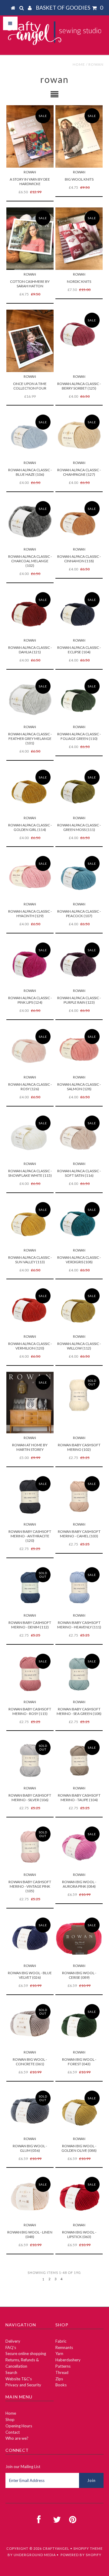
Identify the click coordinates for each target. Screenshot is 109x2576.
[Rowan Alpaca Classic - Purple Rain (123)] (79, 963)
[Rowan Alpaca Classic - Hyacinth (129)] (30, 876)
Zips (59, 2379)
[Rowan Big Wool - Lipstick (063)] (79, 2197)
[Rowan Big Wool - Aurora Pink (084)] (79, 1847)
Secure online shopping (26, 2353)
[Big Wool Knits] (79, 136)
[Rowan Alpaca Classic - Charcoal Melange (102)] (30, 521)
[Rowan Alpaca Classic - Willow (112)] (79, 1309)
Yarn (59, 2353)
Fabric (61, 2341)
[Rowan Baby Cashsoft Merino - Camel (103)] (79, 1496)
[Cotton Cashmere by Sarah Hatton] (30, 239)
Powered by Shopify (81, 2555)
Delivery (13, 2341)
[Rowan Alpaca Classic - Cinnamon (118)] (79, 521)
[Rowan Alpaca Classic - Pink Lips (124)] (30, 963)
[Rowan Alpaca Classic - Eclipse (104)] (79, 612)
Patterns (63, 2366)
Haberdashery (68, 2360)
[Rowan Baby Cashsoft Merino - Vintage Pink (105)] (30, 1847)
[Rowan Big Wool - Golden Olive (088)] (79, 2111)
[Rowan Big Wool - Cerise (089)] (79, 1938)
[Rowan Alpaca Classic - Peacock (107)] (79, 876)
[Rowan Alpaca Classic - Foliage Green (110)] (79, 699)
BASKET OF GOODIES (69, 8)
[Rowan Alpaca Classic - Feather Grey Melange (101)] (30, 699)
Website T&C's (19, 2379)
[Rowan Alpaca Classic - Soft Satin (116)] (79, 1136)
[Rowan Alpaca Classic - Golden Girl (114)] (30, 790)
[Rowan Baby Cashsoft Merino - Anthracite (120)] (30, 1496)
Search (11, 2372)
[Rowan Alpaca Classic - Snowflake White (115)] (30, 1136)
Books (61, 2385)
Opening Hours (19, 2426)
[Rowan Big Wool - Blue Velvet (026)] (30, 1938)
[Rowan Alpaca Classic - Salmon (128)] (79, 1049)
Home (79, 64)
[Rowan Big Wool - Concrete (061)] (30, 2024)
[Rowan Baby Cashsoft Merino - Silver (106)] (30, 1760)
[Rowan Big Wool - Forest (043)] (79, 2024)
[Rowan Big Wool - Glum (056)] (30, 2111)
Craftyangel (56, 2548)
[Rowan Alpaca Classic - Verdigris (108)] (79, 1222)
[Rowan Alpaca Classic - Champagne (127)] (79, 435)
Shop (10, 2420)
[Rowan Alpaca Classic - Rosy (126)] (30, 1049)
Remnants (64, 2347)
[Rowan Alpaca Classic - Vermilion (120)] (30, 1309)
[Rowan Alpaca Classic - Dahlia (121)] (30, 612)
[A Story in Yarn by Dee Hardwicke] (30, 136)
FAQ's (11, 2347)
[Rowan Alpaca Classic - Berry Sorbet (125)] (79, 333)
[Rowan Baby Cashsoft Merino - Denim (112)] (30, 1588)
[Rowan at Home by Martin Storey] (30, 1403)
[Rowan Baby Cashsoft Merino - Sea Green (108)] (79, 1674)
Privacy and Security (23, 2385)
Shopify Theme (88, 2548)
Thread (62, 2372)
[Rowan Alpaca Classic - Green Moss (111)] (79, 790)
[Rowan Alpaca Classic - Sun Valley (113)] (30, 1222)
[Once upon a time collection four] (30, 341)
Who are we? (17, 2438)
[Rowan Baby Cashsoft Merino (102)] (79, 1395)
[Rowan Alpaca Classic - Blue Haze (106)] (30, 435)
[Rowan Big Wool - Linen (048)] (30, 2197)
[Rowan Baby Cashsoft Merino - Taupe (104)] (79, 1760)
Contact (13, 2432)
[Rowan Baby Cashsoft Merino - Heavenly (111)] (79, 1588)
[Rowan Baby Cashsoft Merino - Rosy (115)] (30, 1674)
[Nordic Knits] (79, 239)
